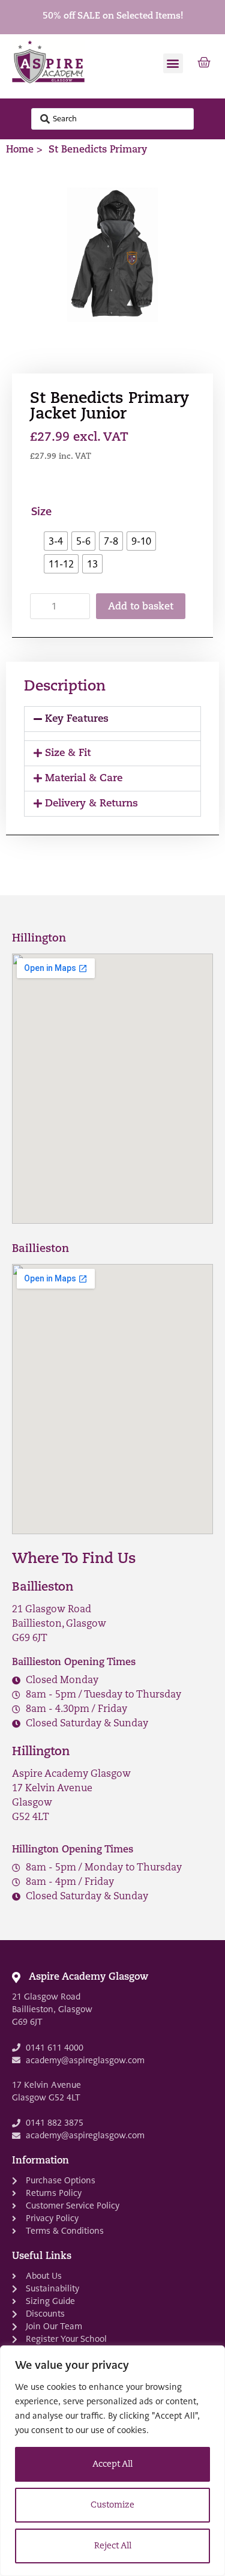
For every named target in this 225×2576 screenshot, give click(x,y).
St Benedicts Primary (98, 150)
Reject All (113, 2546)
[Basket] (204, 63)
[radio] (56, 541)
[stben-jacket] (112, 261)
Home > (24, 150)
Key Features (77, 719)
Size (41, 512)
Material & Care (84, 779)
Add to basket (141, 607)
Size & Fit (68, 753)
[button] (173, 63)
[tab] (112, 719)
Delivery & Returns (91, 804)
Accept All (112, 2465)
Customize (112, 2505)
